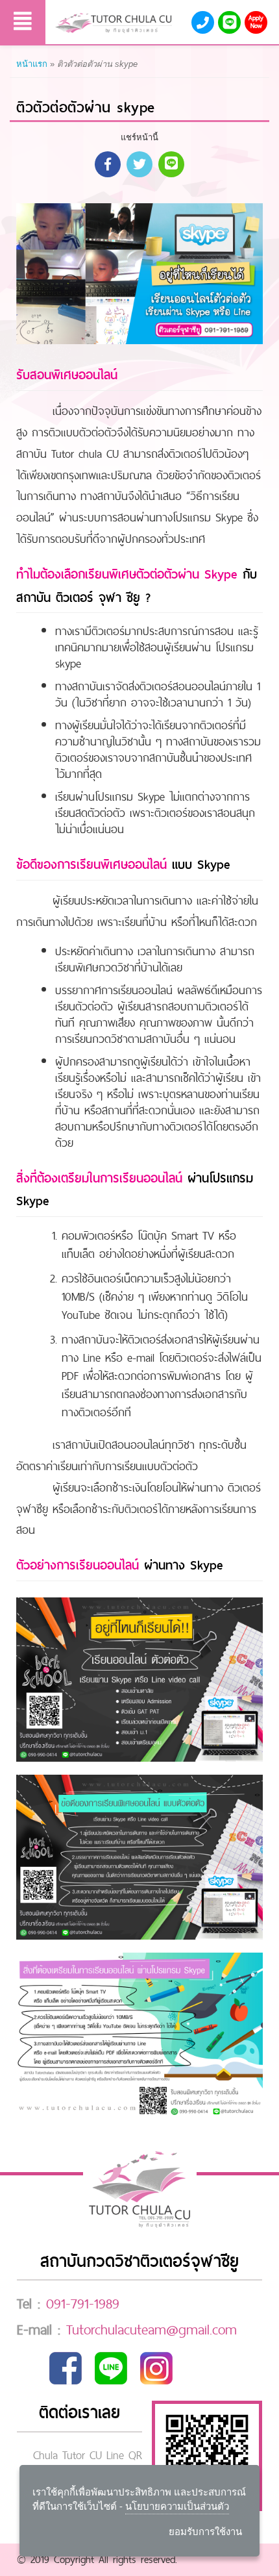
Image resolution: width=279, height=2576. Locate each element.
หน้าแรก (32, 64)
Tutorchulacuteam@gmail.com (152, 2329)
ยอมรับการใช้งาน (205, 2532)
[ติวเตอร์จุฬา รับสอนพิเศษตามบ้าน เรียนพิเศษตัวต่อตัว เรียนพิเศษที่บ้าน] (114, 23)
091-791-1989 (83, 2303)
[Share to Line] (171, 164)
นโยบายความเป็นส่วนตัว (177, 2506)
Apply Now (256, 22)
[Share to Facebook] (108, 164)
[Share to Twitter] (139, 164)
